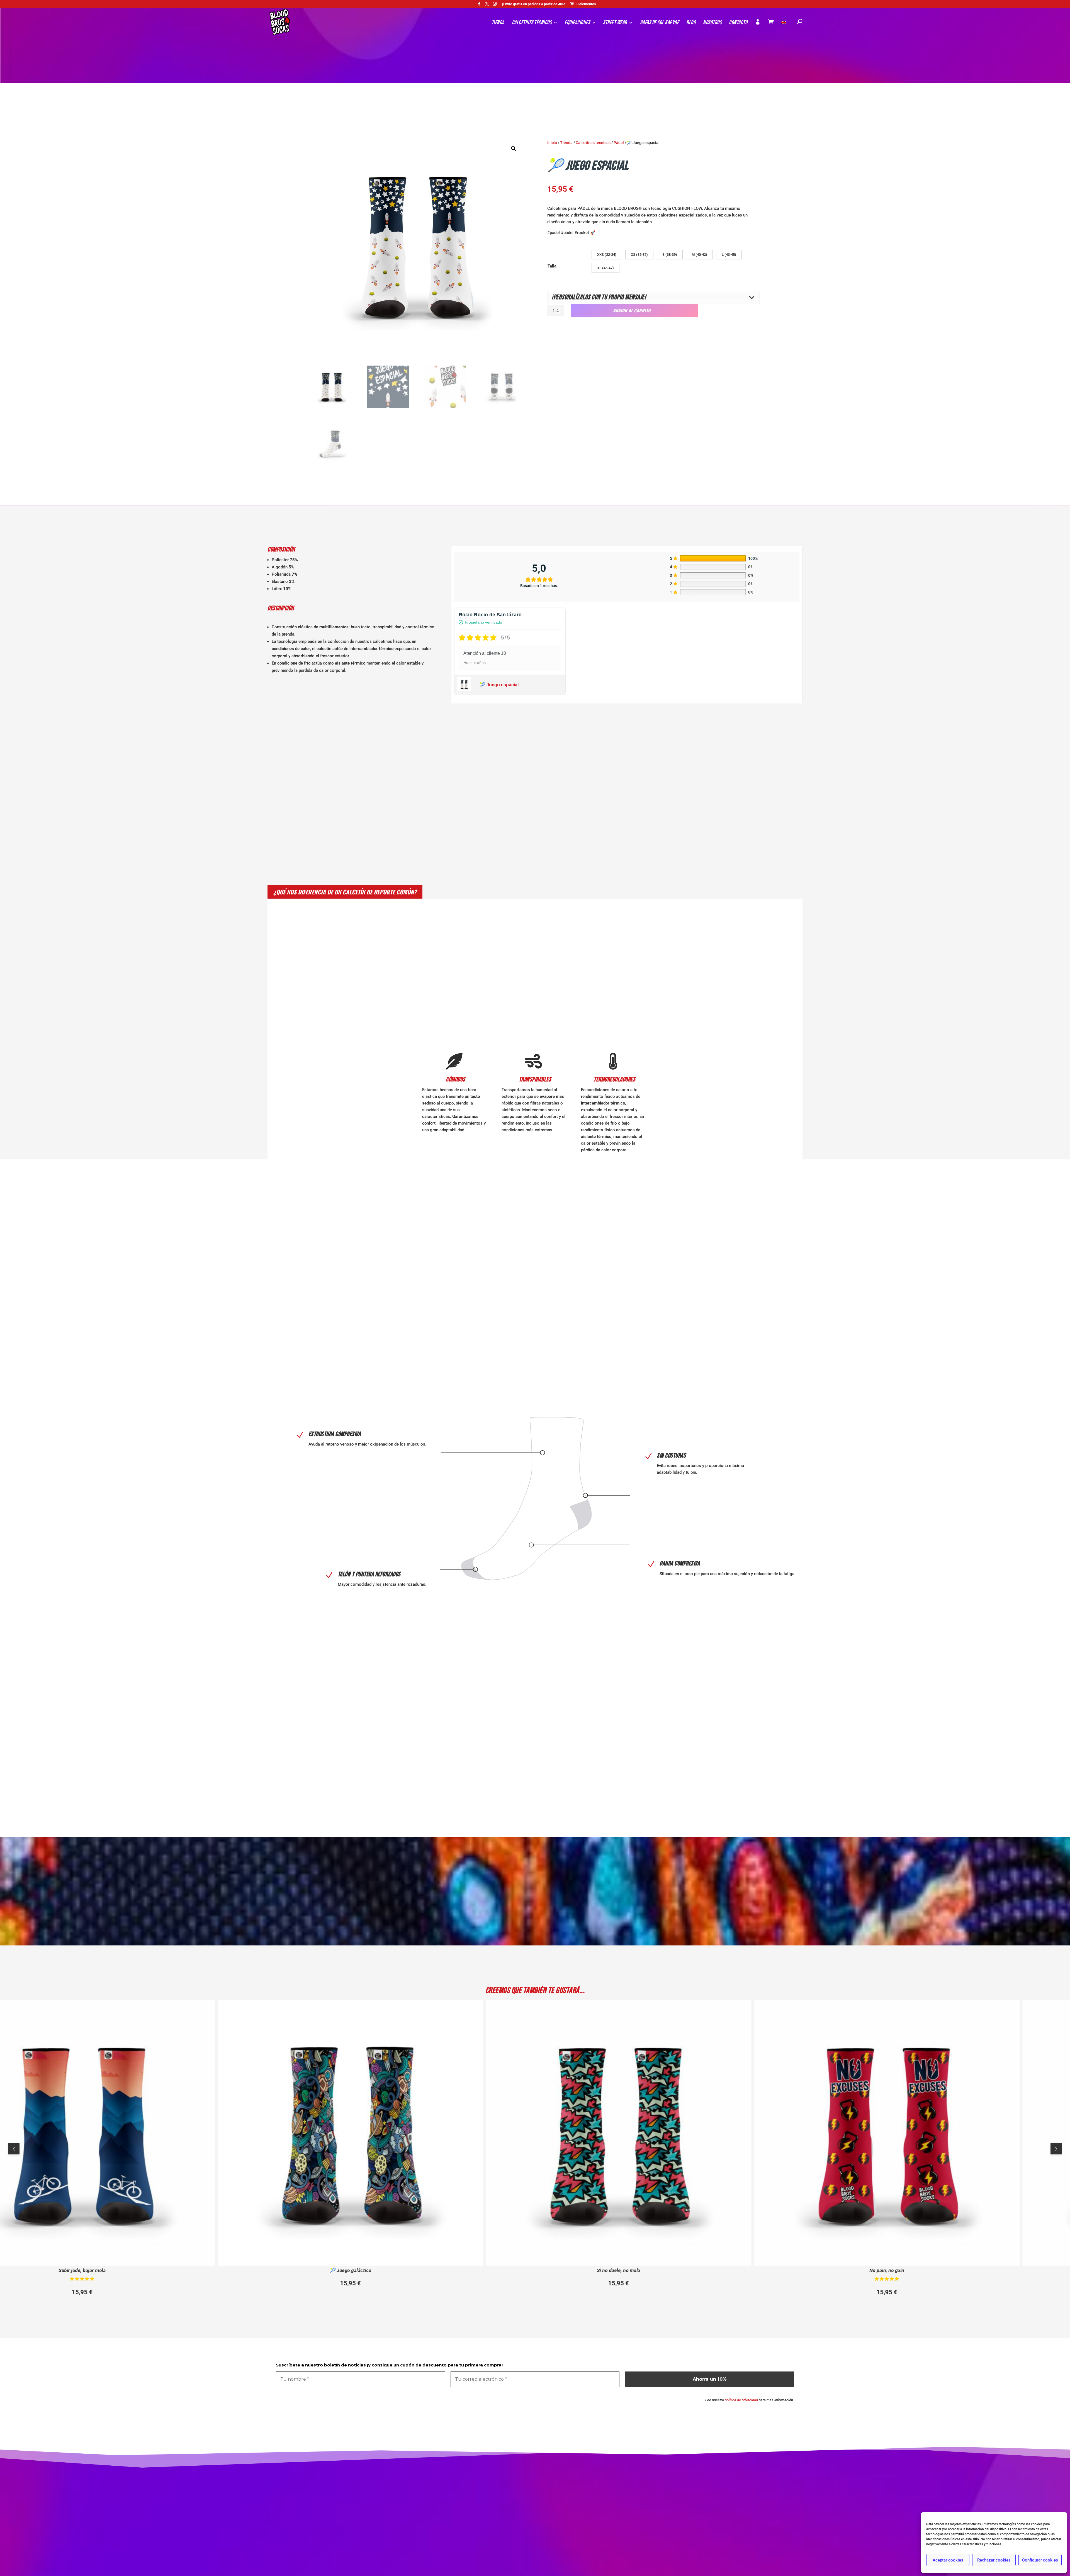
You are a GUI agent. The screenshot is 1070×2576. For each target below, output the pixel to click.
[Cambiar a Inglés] (784, 29)
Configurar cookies (1040, 2560)
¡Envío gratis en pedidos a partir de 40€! (534, 4)
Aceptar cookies (948, 2560)
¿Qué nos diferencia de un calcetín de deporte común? (345, 892)
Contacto (738, 23)
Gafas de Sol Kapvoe (660, 23)
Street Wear (615, 23)
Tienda (498, 23)
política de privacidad (741, 2400)
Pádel (619, 143)
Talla (552, 266)
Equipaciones (577, 23)
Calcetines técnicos (532, 23)
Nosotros (712, 23)
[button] (514, 149)
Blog (691, 23)
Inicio (552, 143)
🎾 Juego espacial (499, 685)
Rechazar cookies (994, 2560)
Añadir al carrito (632, 310)
